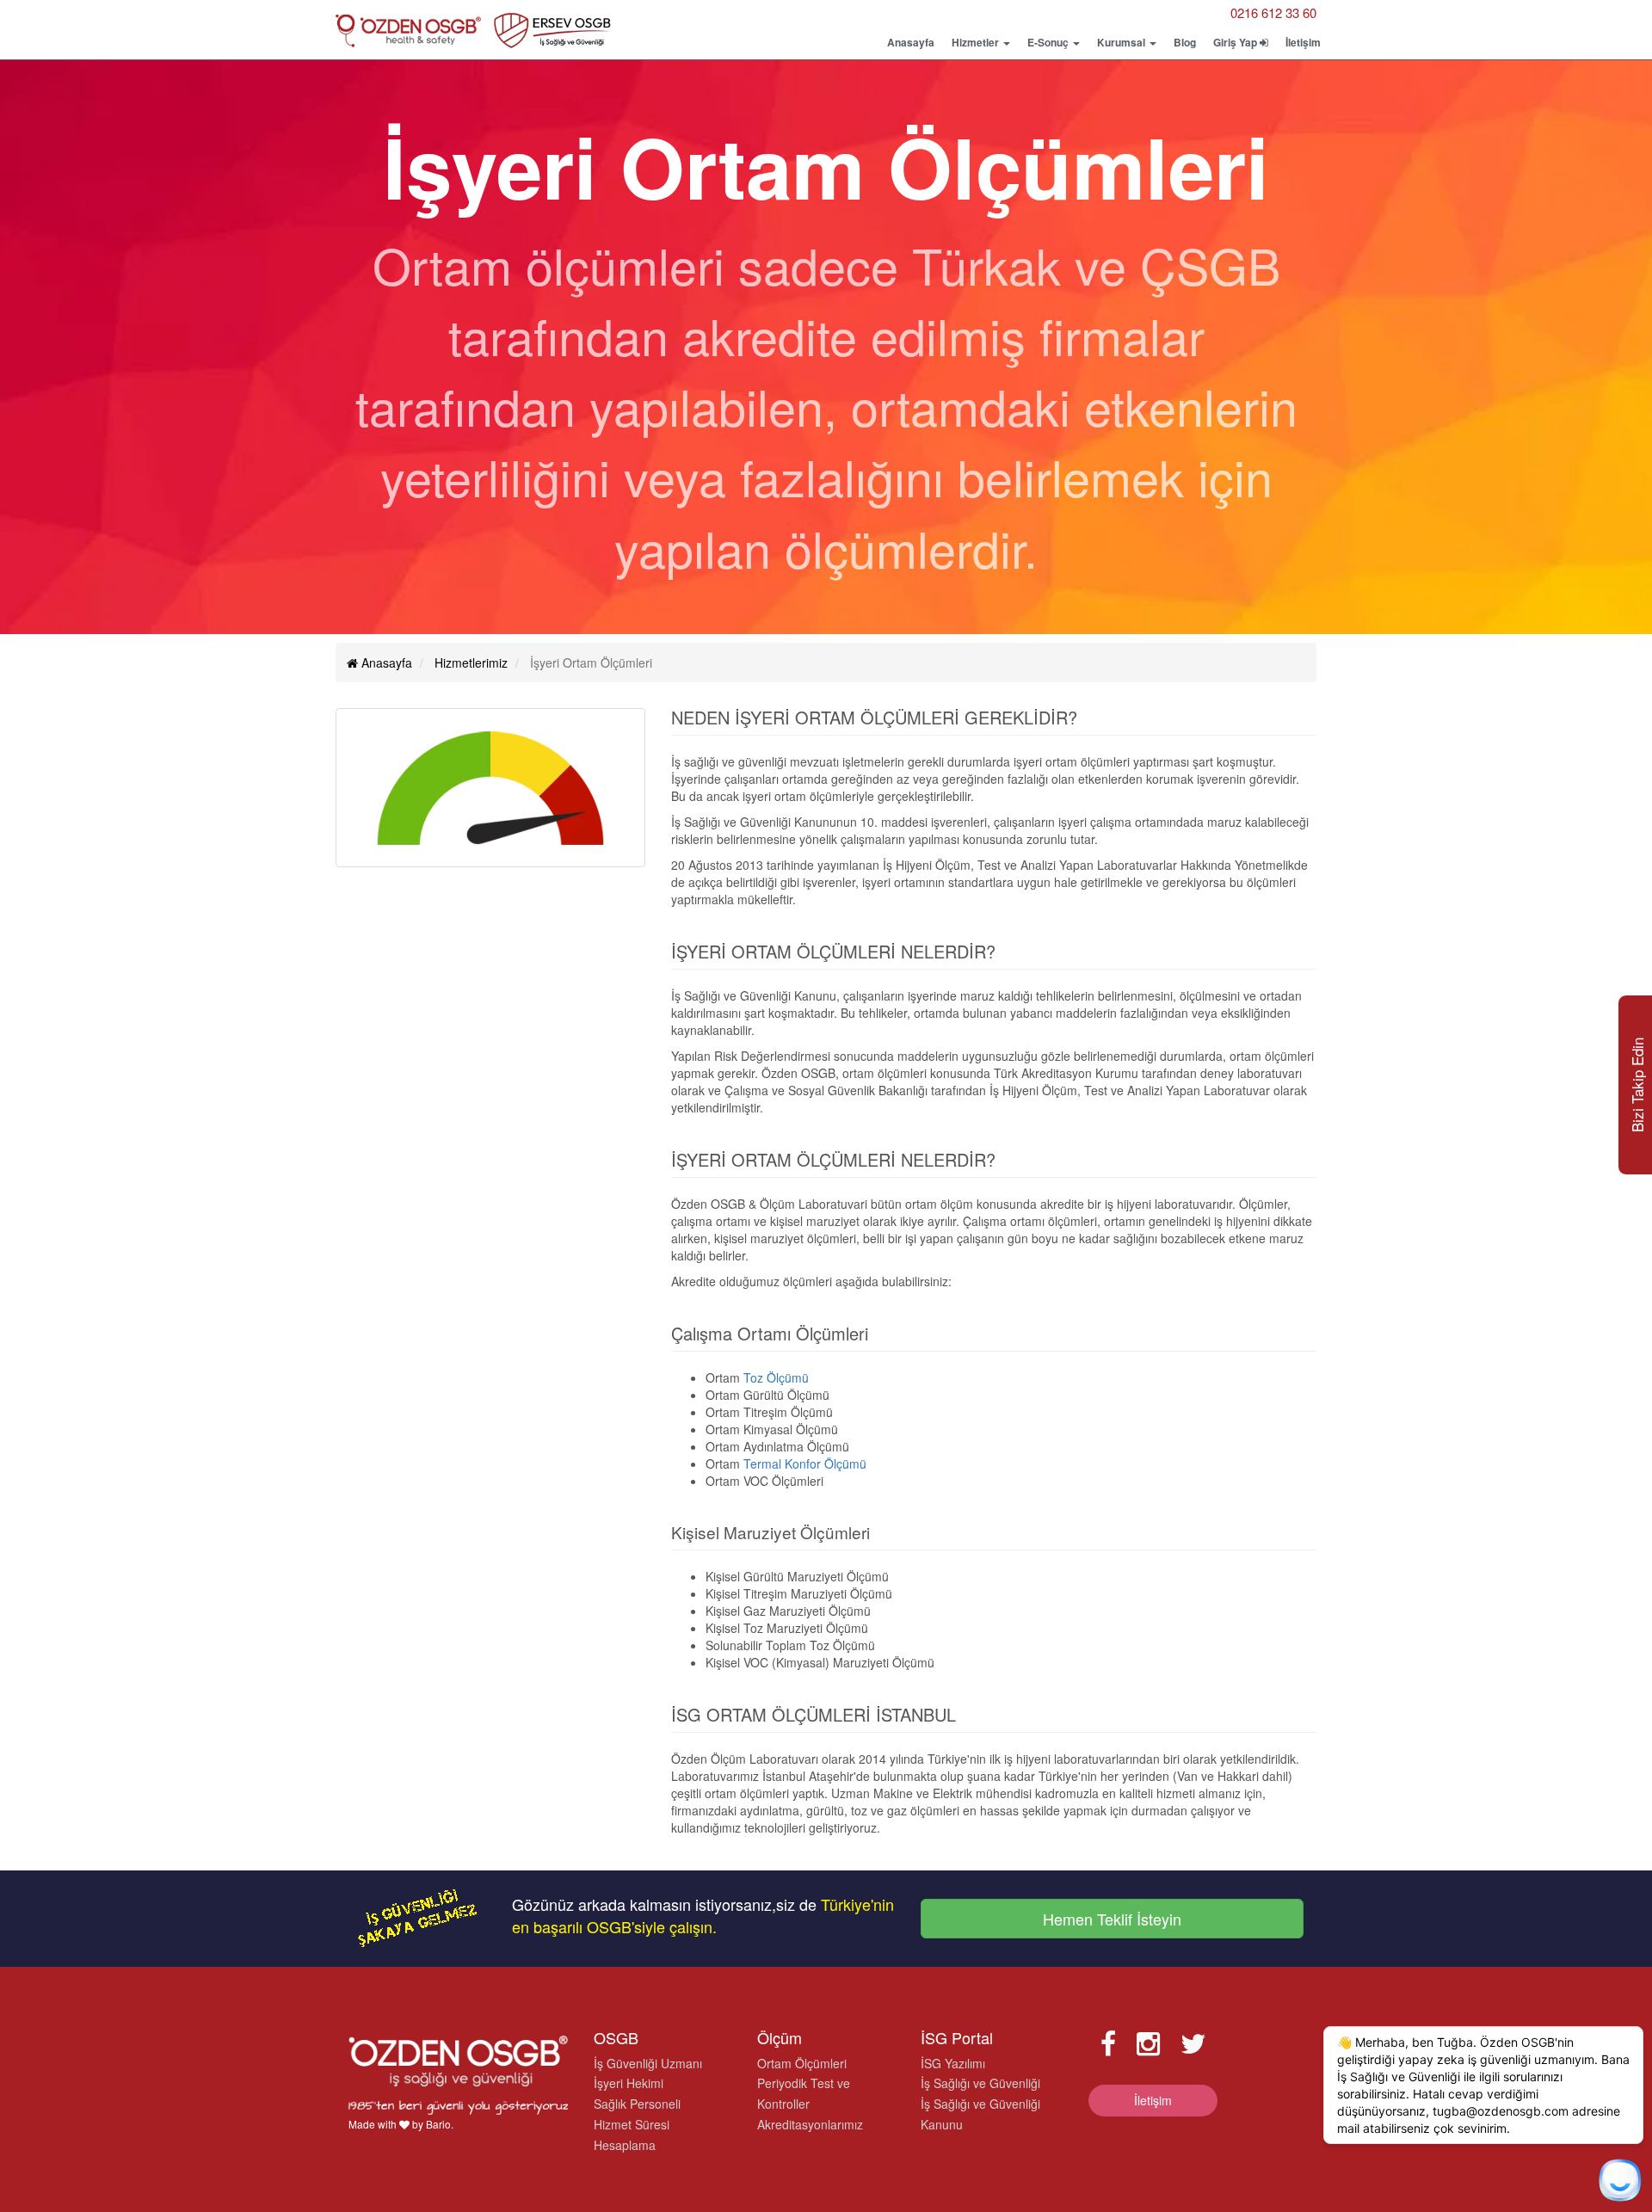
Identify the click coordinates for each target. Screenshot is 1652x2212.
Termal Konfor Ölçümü (805, 1463)
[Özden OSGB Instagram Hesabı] (1148, 2042)
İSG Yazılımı (953, 2063)
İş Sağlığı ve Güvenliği (980, 2083)
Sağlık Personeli (637, 2104)
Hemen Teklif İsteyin (1112, 1919)
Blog (1185, 42)
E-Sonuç (1049, 42)
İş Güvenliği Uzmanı (648, 2063)
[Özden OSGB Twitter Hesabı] (1193, 2042)
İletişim (1303, 42)
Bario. (440, 2124)
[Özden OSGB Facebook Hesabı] (1108, 2042)
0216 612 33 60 (1273, 12)
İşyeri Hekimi (629, 2083)
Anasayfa (911, 42)
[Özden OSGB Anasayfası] (473, 34)
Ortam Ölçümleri (802, 2063)
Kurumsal (1122, 42)
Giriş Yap (1236, 42)
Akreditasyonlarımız (810, 2124)
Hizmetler (977, 42)
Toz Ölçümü (776, 1377)
